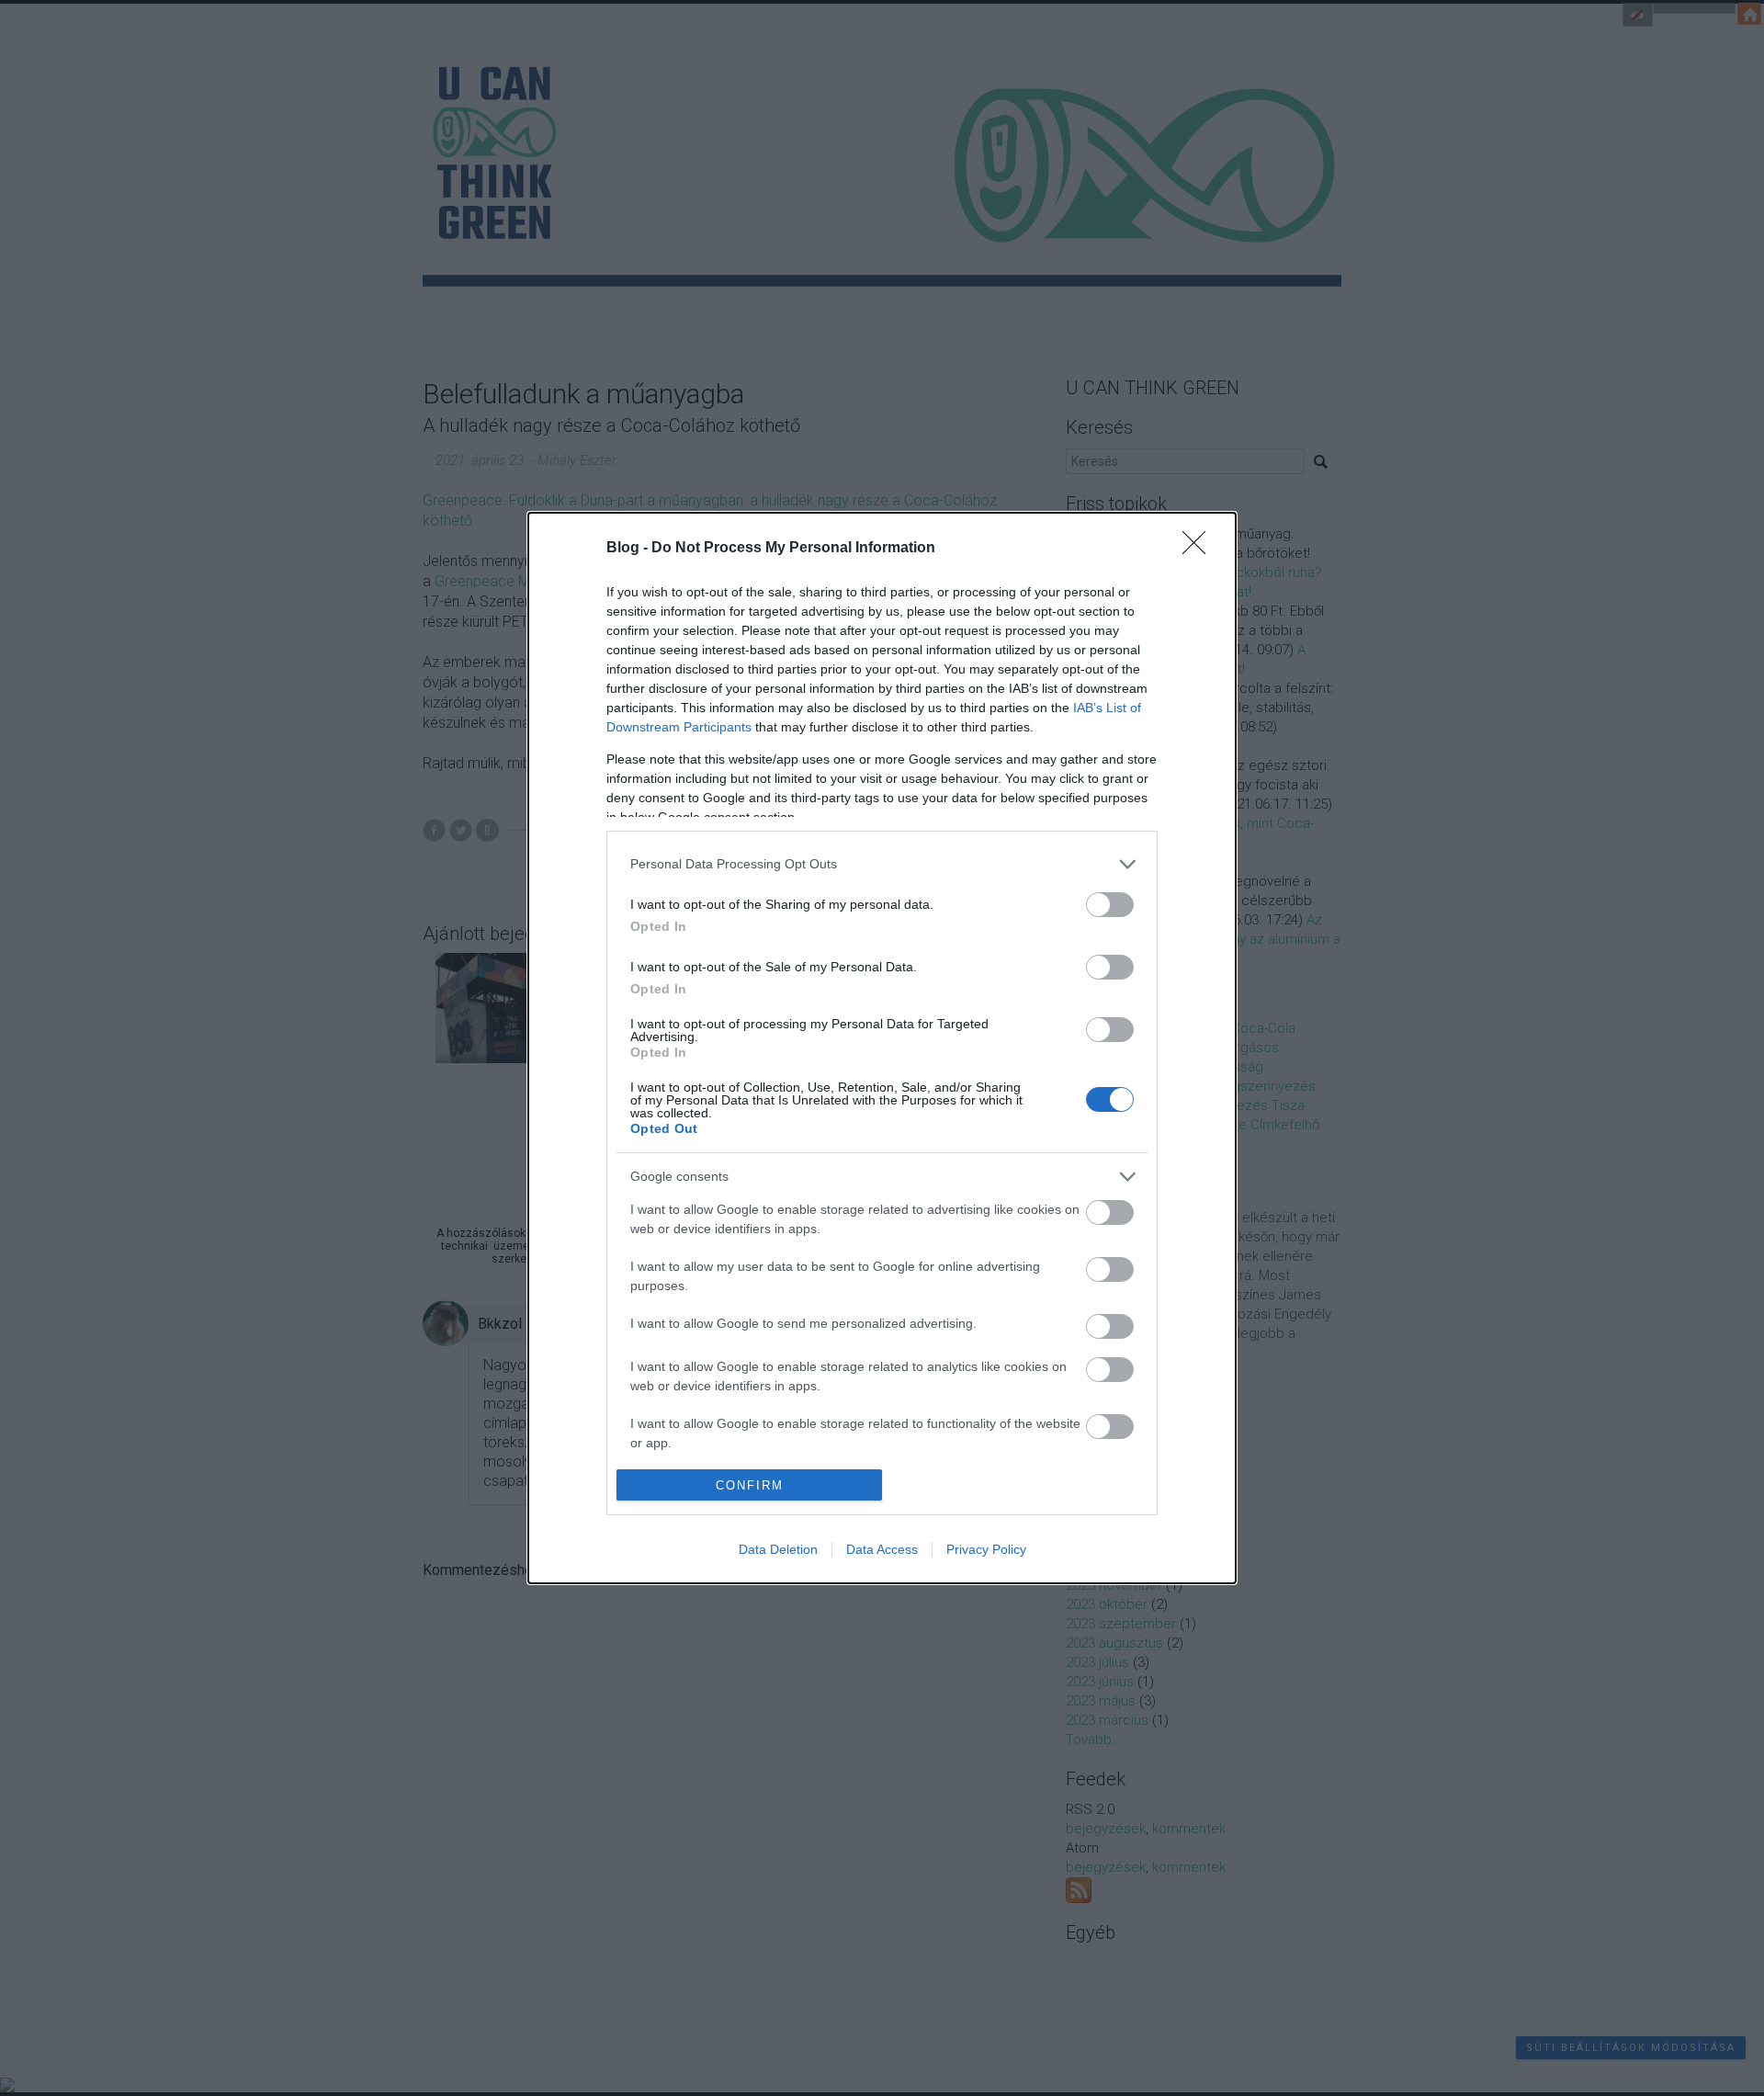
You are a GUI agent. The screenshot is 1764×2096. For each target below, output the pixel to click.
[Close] (1200, 549)
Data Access (882, 1549)
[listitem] (882, 864)
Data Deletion (778, 1549)
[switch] (1110, 905)
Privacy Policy (986, 1549)
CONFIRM (750, 1485)
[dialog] (882, 1048)
